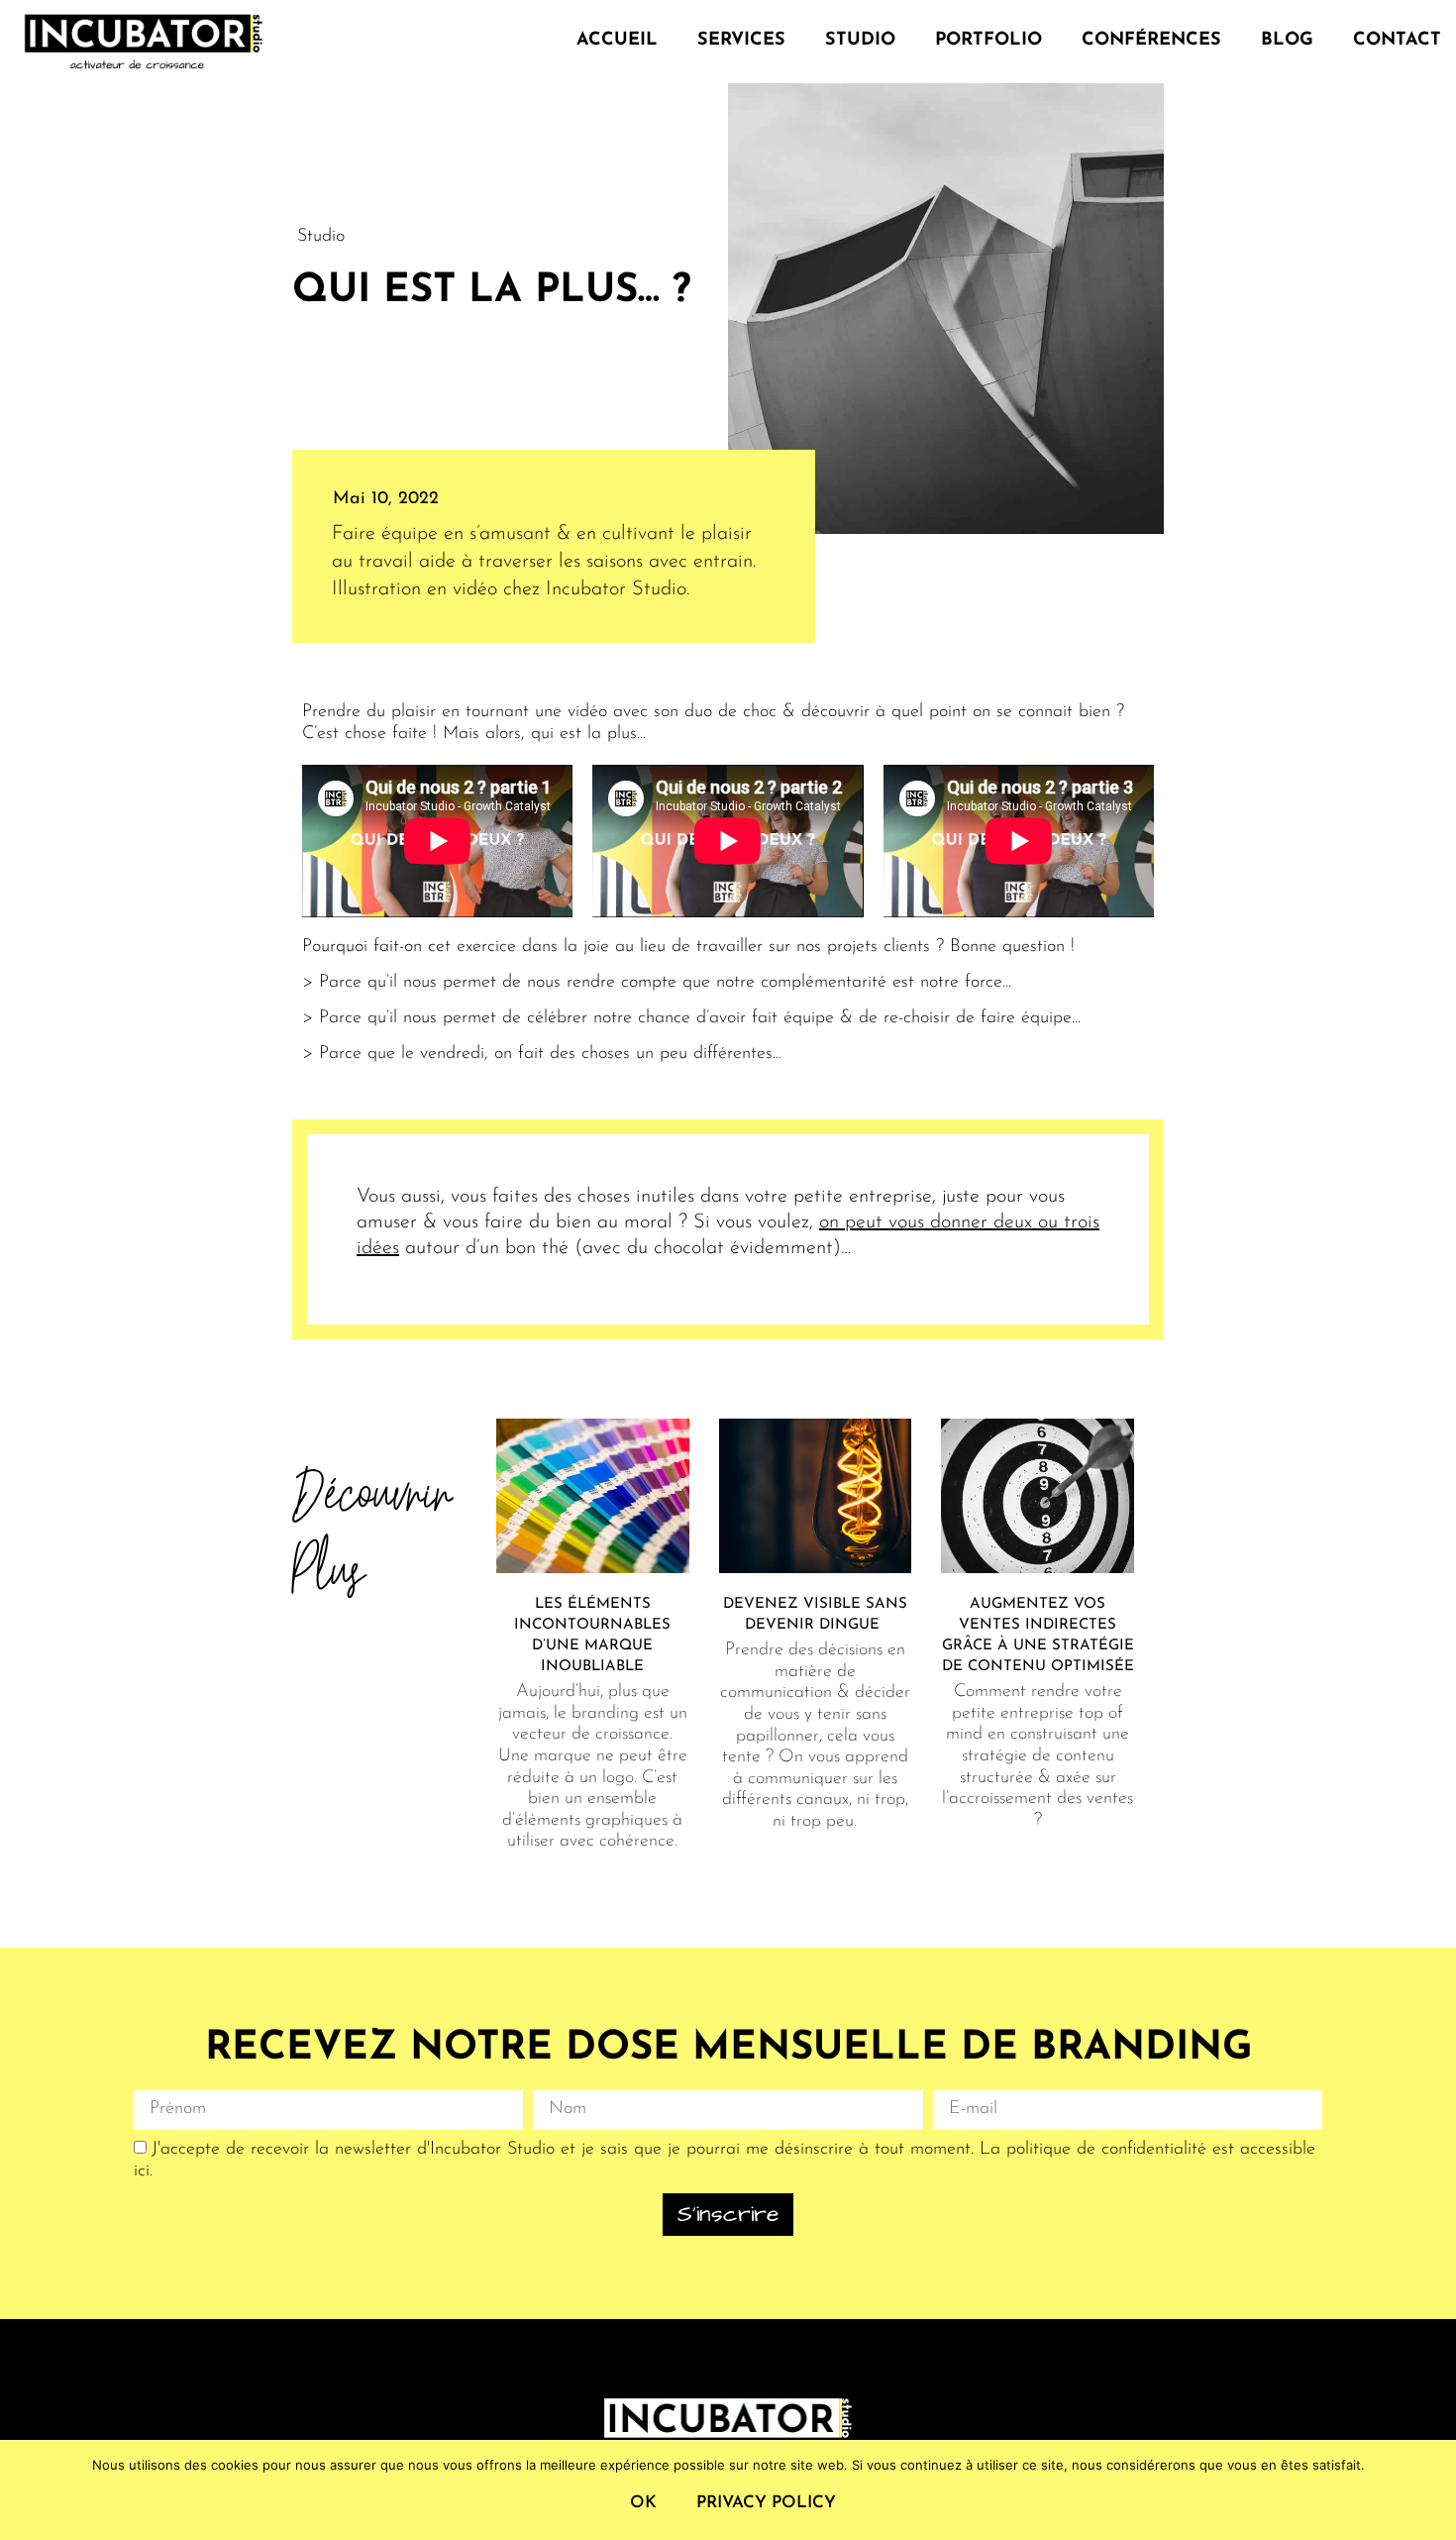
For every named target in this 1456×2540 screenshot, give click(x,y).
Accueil (617, 41)
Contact (1397, 41)
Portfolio (988, 41)
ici (142, 2171)
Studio (860, 41)
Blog (1287, 41)
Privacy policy (766, 2503)
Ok (643, 2503)
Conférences (1151, 41)
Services (741, 41)
